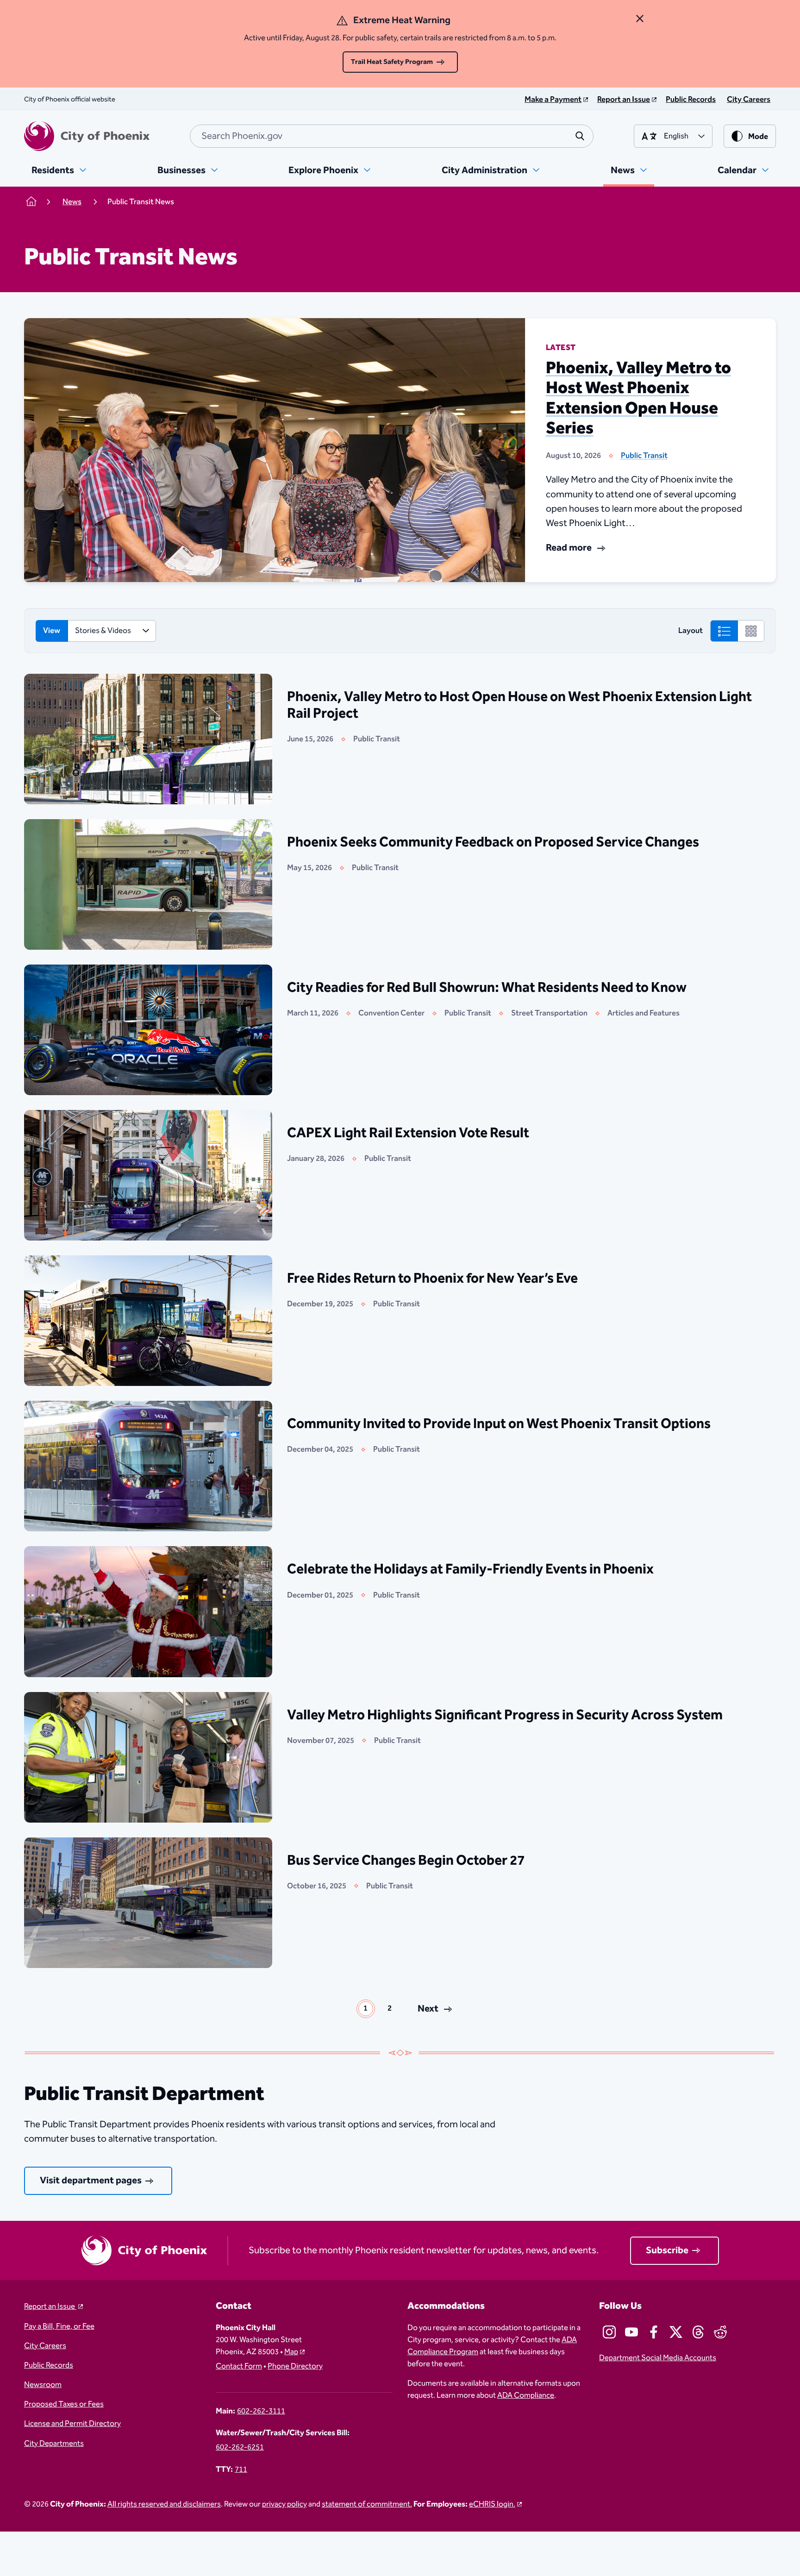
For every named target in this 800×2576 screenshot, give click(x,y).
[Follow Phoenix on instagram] (609, 2332)
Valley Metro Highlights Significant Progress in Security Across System (505, 1715)
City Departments (54, 2444)
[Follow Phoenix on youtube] (631, 2332)
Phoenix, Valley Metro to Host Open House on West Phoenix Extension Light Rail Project (519, 705)
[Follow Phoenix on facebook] (654, 2332)
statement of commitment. (367, 2504)
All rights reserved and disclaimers (164, 2504)
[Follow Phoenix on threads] (698, 2332)
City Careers (45, 2346)
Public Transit (644, 456)
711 (241, 2469)
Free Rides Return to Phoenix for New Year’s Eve (432, 1279)
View (52, 631)
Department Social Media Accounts (658, 2358)
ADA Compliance (526, 2395)
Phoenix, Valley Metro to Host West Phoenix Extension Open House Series (638, 398)
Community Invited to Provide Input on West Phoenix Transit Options (499, 1424)
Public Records (49, 2365)
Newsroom (43, 2385)
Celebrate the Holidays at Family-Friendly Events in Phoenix (470, 1569)
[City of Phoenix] (87, 136)
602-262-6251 (240, 2447)
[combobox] (392, 136)
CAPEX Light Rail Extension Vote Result (408, 1133)
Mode (758, 137)
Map (291, 2352)
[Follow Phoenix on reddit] (720, 2332)
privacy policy (284, 2504)
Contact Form (239, 2366)
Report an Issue (50, 2306)
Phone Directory (295, 2366)
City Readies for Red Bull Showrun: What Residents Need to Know (487, 988)
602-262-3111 (261, 2411)
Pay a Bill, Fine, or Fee (59, 2326)
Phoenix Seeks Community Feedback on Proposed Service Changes (493, 842)
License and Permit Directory (72, 2424)
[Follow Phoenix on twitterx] (676, 2332)
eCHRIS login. (492, 2504)
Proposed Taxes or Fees (64, 2404)
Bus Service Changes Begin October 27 (406, 1861)
